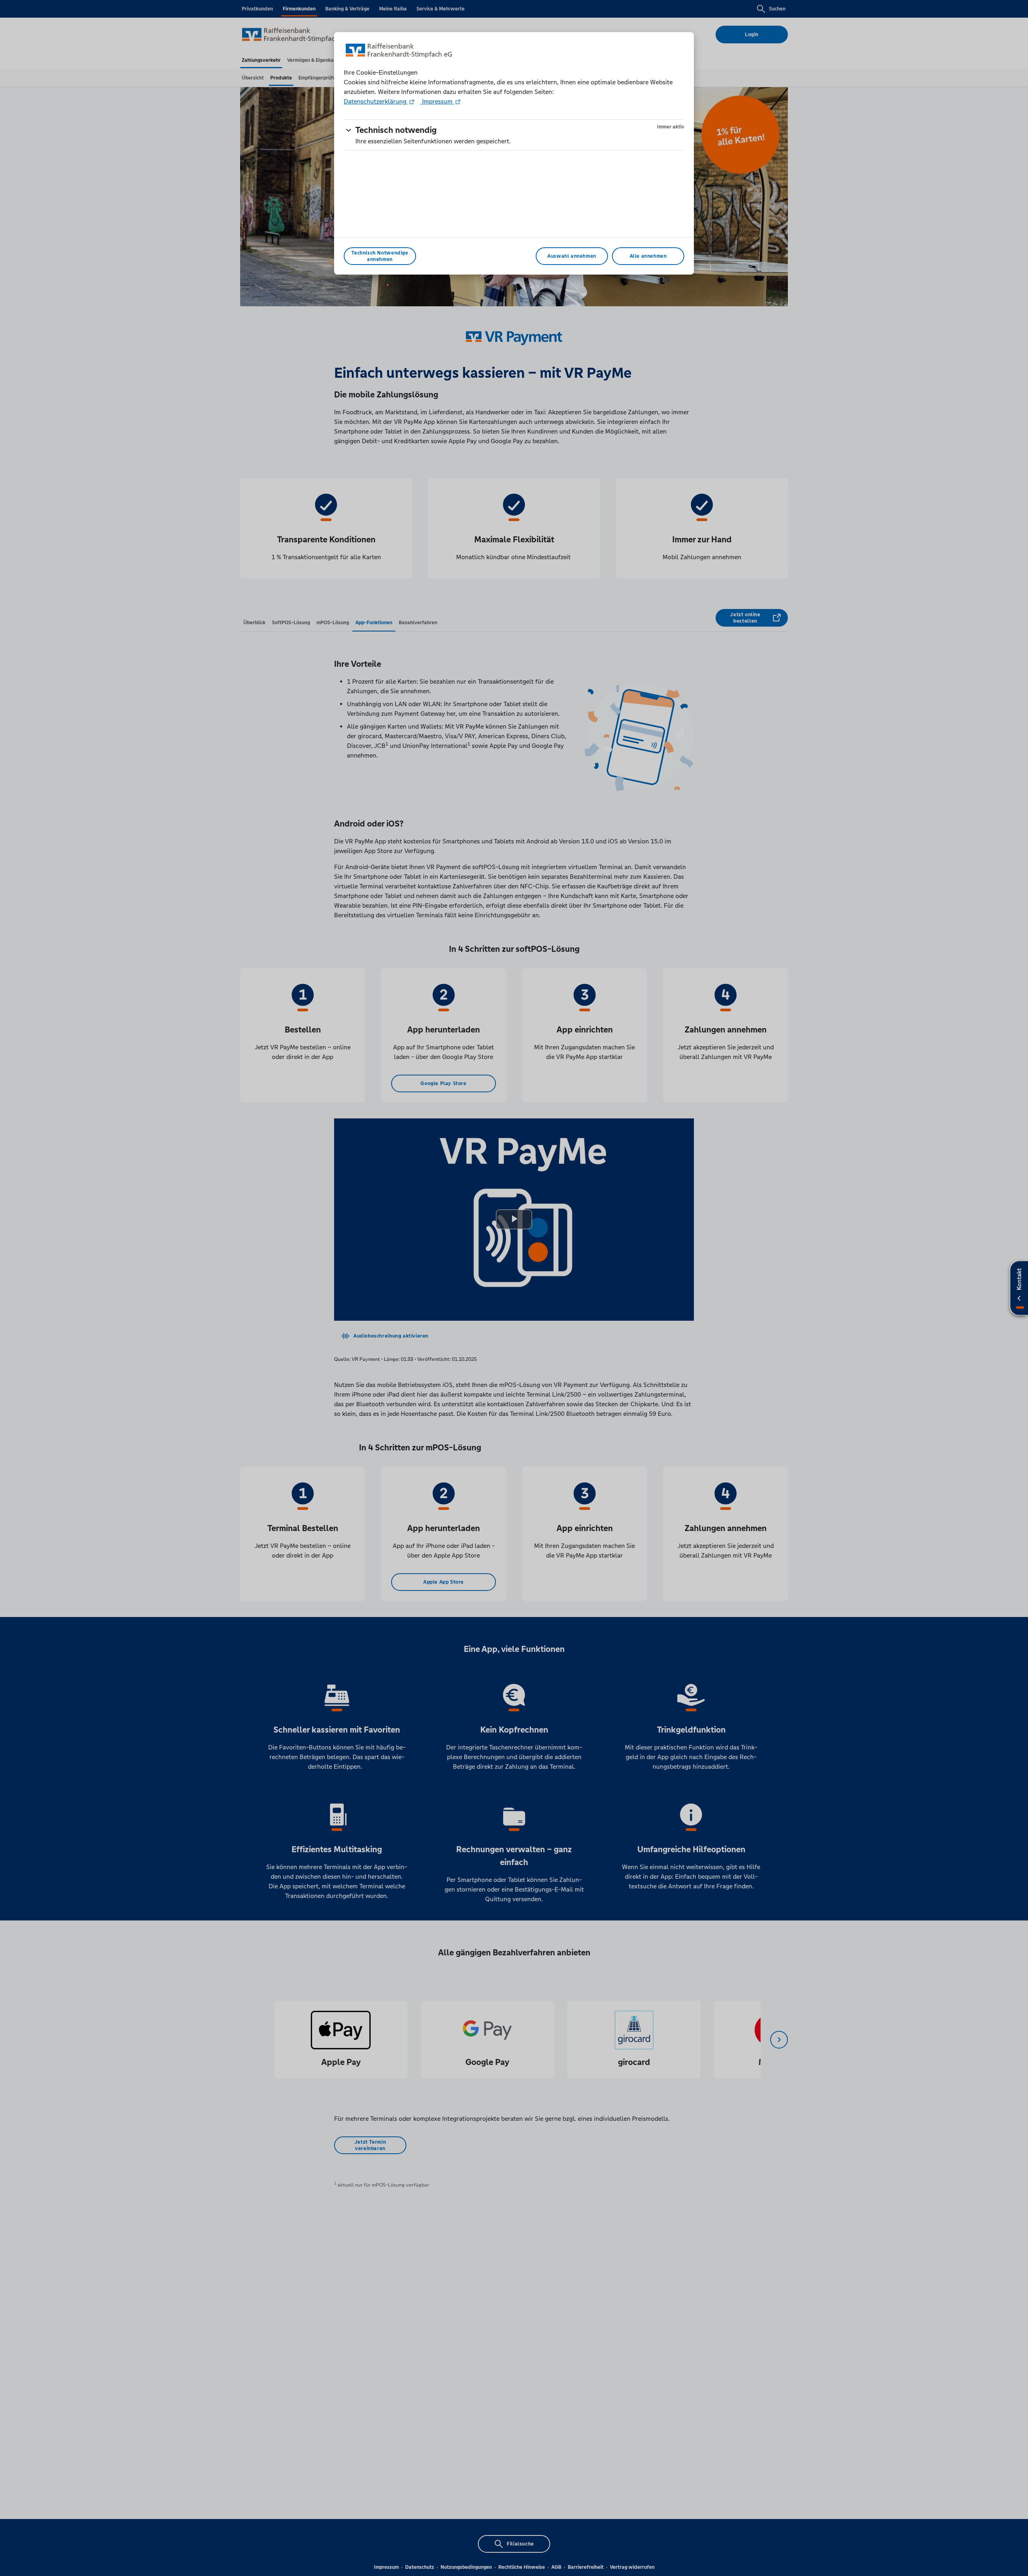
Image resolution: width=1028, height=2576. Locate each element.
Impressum (437, 101)
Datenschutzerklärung (376, 101)
